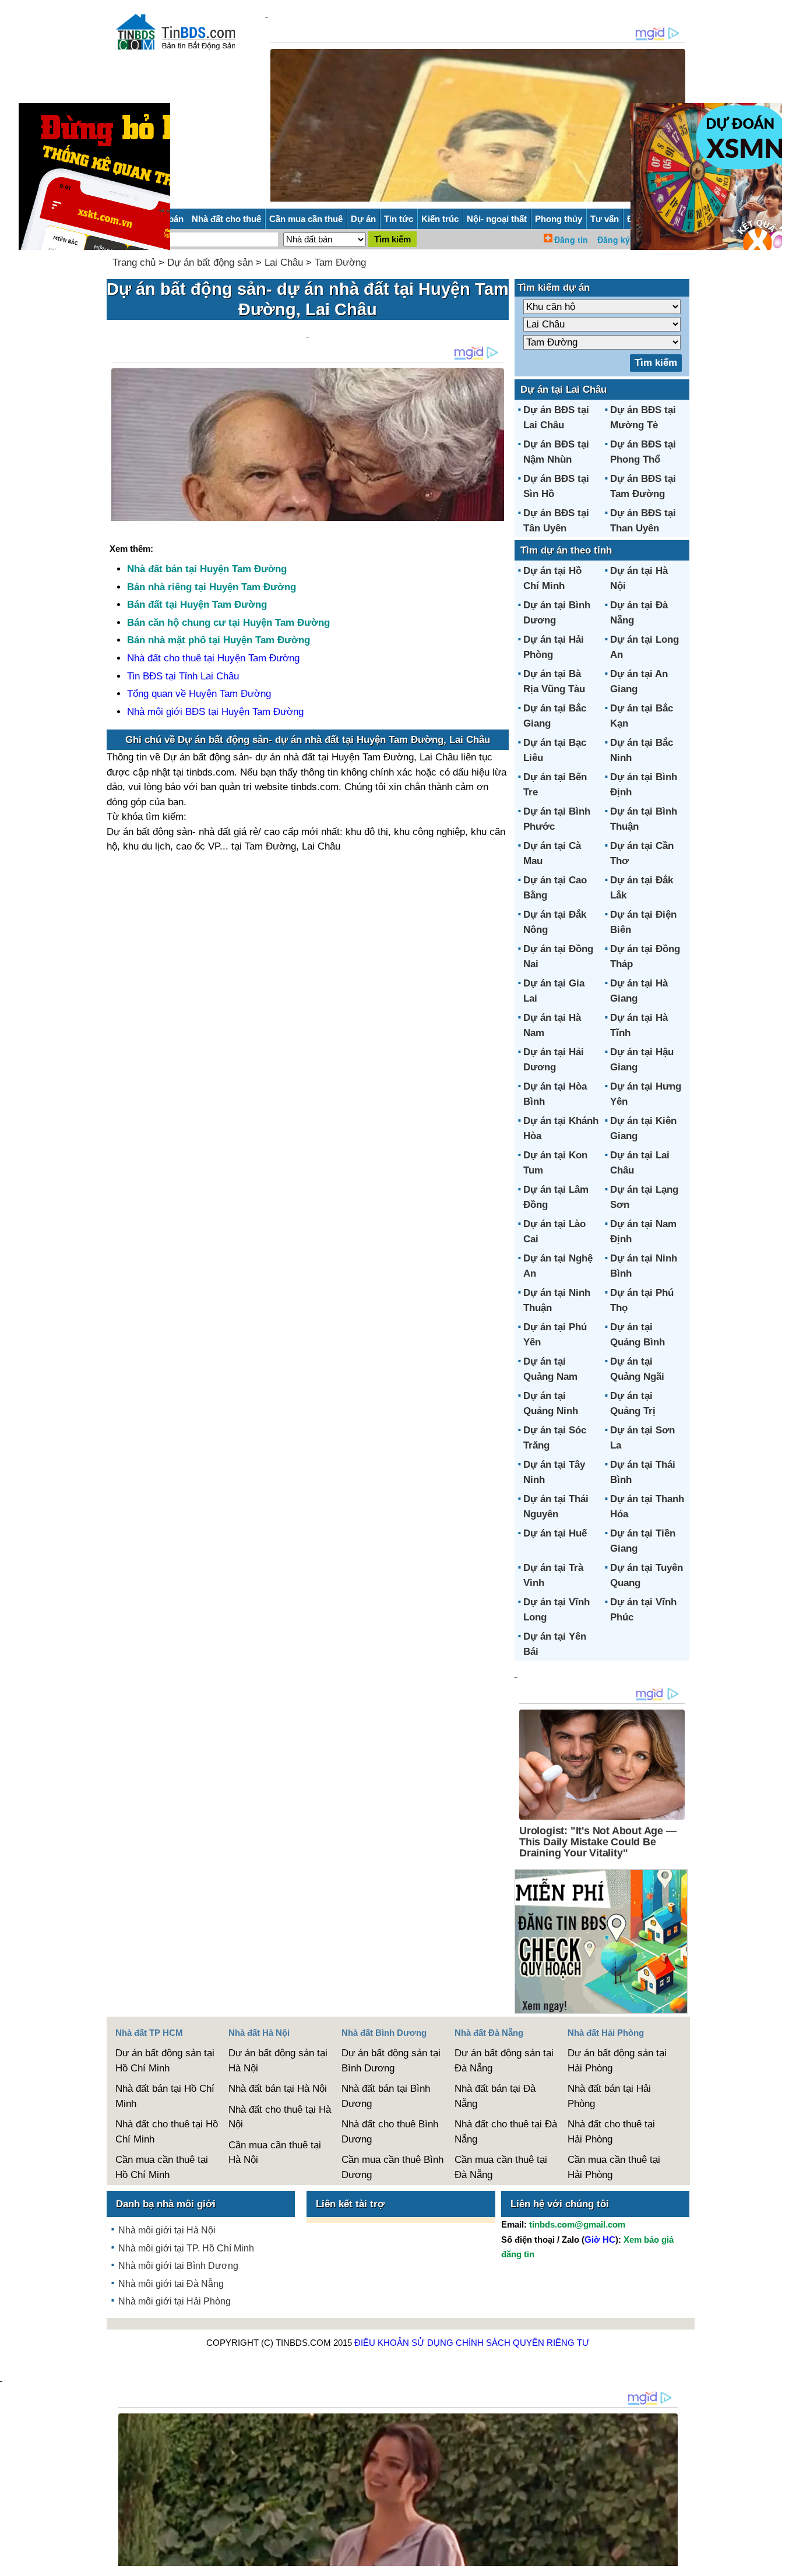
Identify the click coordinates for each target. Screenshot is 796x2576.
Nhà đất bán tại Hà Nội (278, 2089)
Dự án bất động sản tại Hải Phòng (617, 2061)
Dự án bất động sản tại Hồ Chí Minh (165, 2061)
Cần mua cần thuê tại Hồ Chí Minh (162, 2167)
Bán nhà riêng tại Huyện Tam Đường (212, 587)
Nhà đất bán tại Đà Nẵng (495, 2096)
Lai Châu (284, 262)
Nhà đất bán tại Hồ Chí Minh (165, 2096)
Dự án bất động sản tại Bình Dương (391, 2061)
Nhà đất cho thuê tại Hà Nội (280, 2117)
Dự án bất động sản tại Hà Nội (278, 2061)
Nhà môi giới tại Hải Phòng (175, 2301)
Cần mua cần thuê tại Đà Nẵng (501, 2167)
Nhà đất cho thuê (226, 219)
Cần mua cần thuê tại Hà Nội (275, 2153)
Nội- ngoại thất (497, 219)
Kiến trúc (440, 219)
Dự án (363, 219)
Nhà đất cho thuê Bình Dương (390, 2132)
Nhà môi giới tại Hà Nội (167, 2230)
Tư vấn (605, 219)
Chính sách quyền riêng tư (523, 2343)
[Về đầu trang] (784, 2561)
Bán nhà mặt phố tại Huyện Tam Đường (219, 640)
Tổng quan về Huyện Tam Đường (199, 694)
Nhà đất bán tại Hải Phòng (609, 2096)
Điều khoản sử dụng (404, 2343)
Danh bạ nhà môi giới (166, 2204)
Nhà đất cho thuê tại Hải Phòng (611, 2132)
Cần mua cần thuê (306, 219)
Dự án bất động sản (210, 262)
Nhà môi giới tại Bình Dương (178, 2266)
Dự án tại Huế (555, 1533)
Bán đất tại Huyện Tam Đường (197, 605)
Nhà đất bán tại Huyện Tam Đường (207, 569)
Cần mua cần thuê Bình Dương (392, 2167)
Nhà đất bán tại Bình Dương (386, 2096)
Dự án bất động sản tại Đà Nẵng (504, 2061)
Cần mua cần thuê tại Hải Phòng (614, 2167)
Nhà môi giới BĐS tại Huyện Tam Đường (215, 712)
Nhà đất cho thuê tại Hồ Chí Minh (167, 2132)
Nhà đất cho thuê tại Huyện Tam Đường (213, 658)
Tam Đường (340, 262)
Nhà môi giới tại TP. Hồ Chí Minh (186, 2248)
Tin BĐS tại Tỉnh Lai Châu (183, 676)
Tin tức (399, 219)
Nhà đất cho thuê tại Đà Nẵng (506, 2132)
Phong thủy (559, 219)
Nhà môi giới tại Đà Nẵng (171, 2284)
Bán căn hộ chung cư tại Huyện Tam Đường (228, 623)
